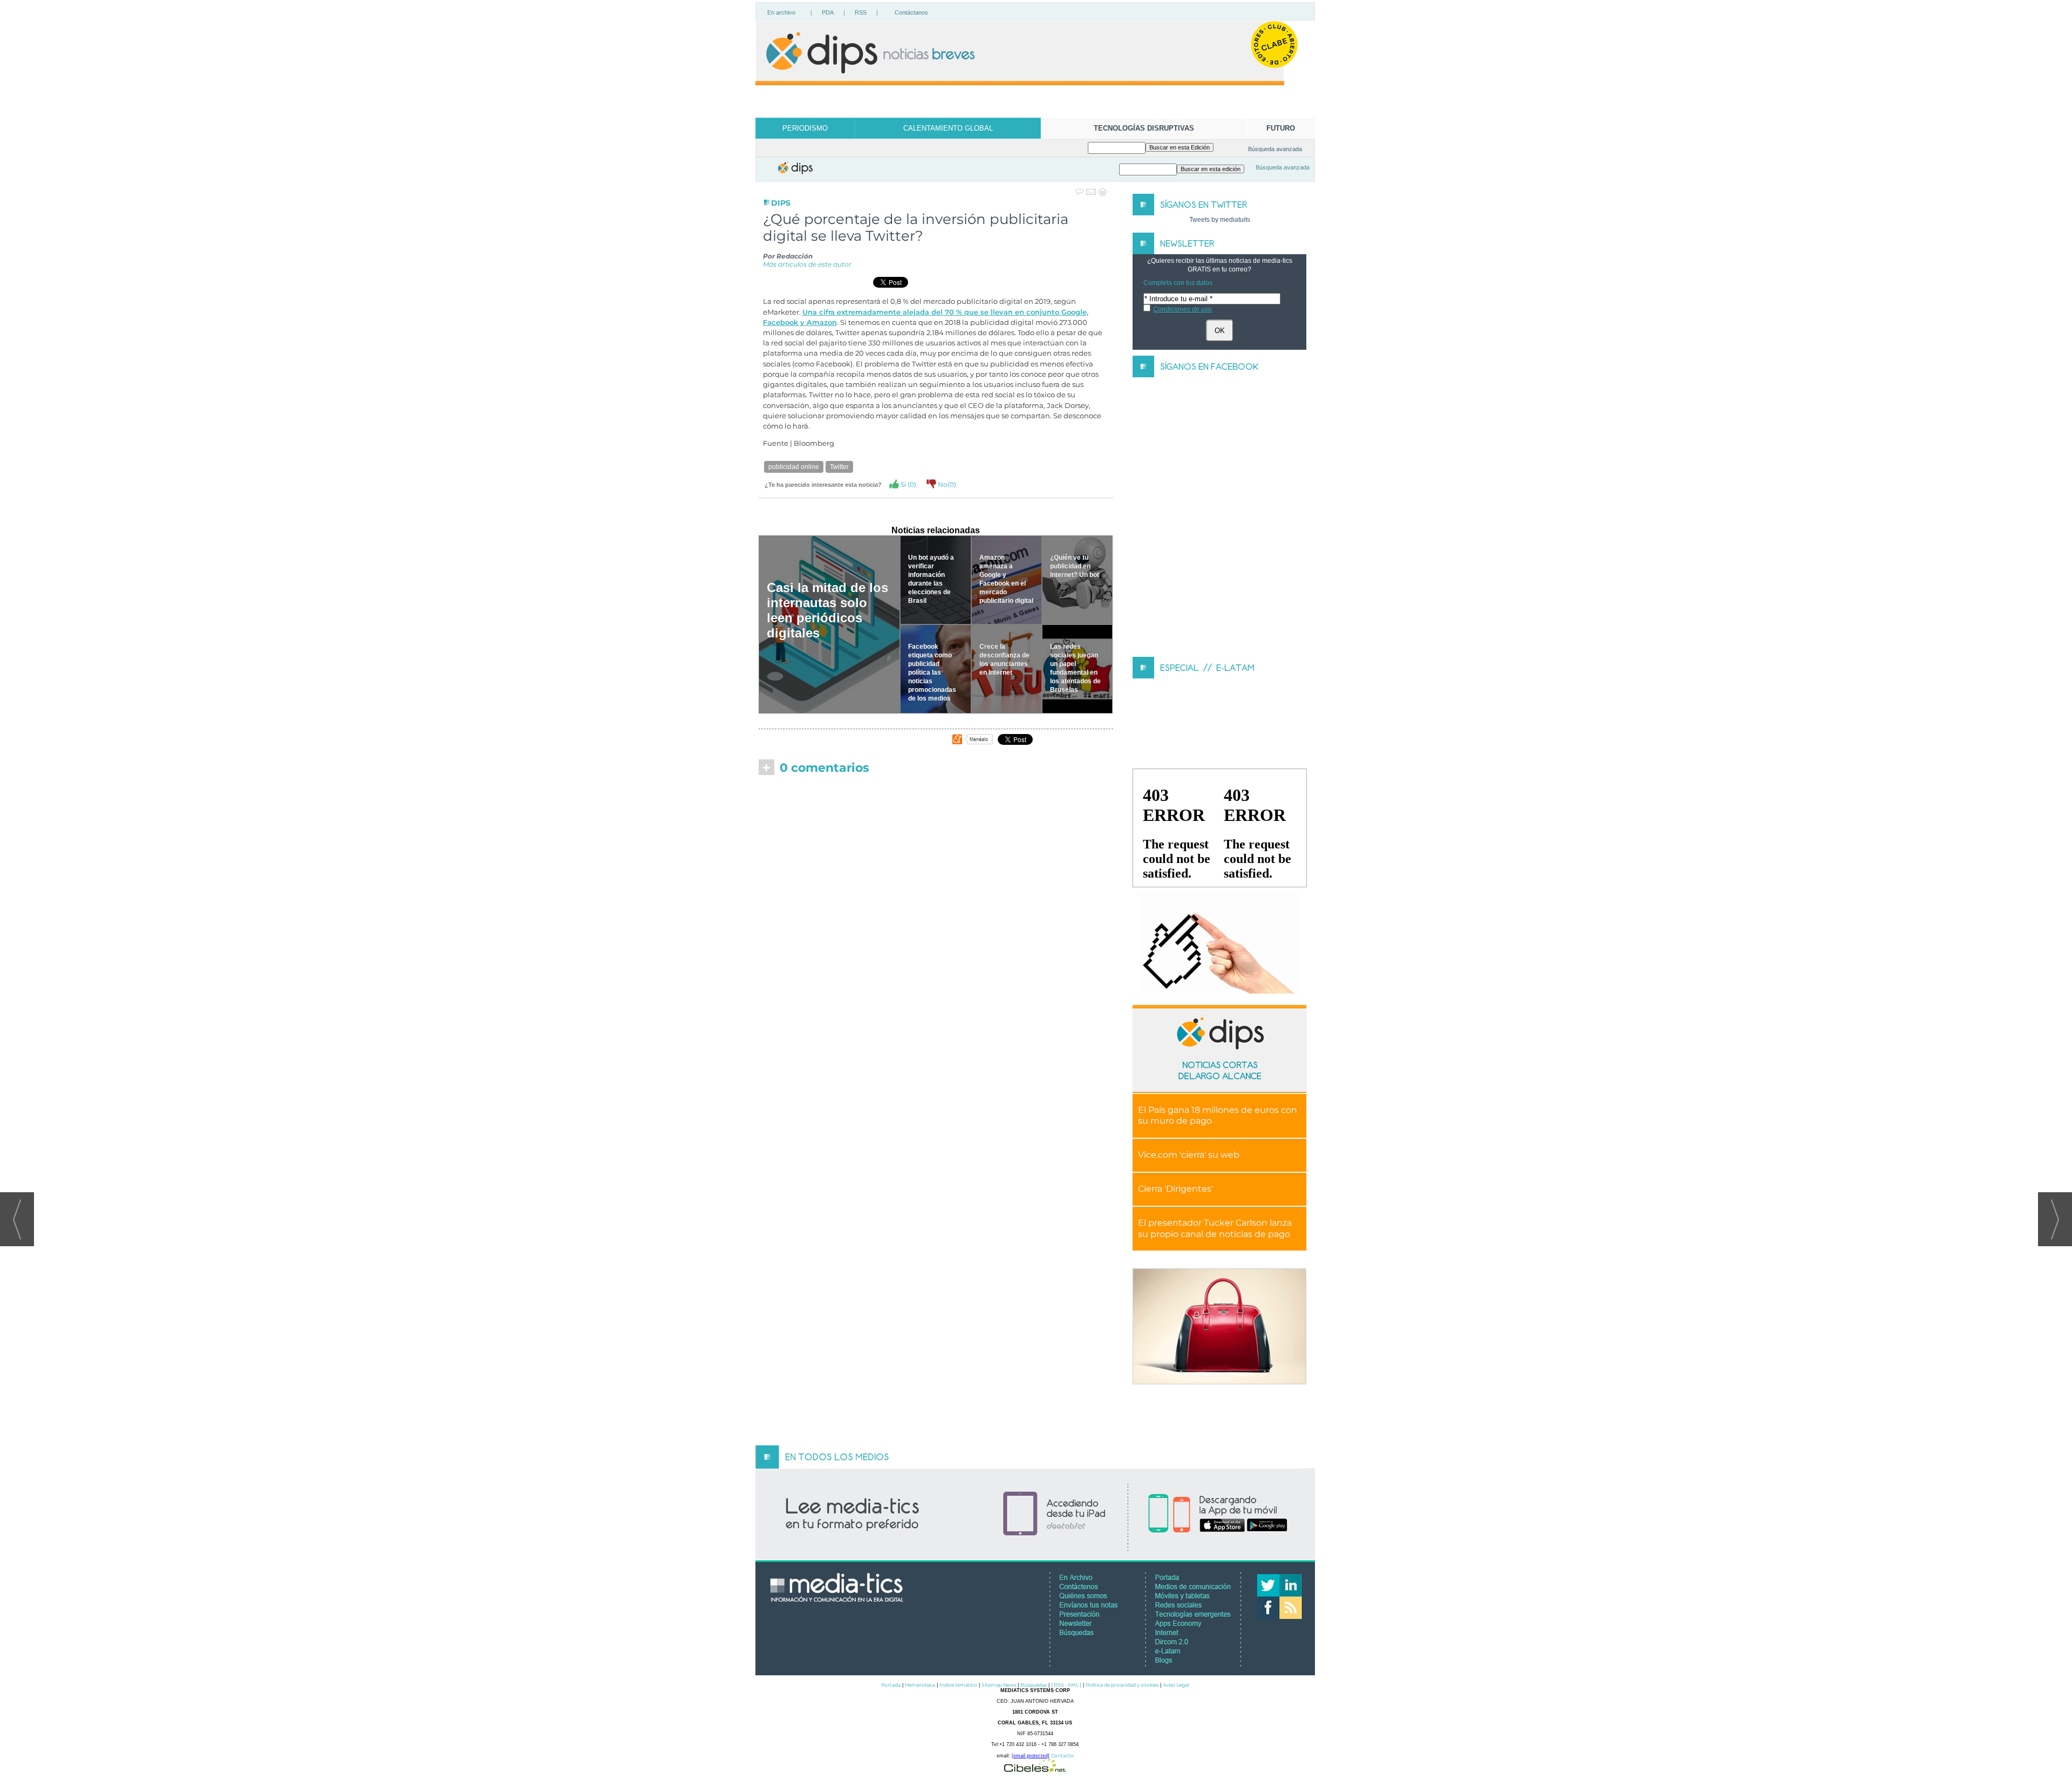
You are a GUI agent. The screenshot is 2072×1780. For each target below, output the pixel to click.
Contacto (1062, 1755)
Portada (891, 1685)
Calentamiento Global (948, 128)
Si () (908, 484)
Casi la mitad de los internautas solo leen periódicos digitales (827, 610)
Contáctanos (911, 12)
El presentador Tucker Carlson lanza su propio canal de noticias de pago (1215, 1228)
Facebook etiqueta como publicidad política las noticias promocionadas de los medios (932, 672)
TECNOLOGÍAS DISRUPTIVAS (1144, 128)
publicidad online (794, 467)
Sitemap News (999, 1685)
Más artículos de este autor (807, 264)
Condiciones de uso (1182, 309)
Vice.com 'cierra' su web (1189, 1155)
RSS (861, 12)
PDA (828, 12)
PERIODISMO (805, 128)
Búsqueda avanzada (1275, 149)
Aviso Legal (1176, 1685)
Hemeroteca (920, 1685)
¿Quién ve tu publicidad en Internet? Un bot (1075, 566)
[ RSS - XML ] (1066, 1685)
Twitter (839, 467)
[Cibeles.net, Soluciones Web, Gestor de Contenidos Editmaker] (1035, 1769)
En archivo (781, 12)
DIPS (781, 203)
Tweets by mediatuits (1220, 220)
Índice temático (958, 1685)
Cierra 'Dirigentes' (1175, 1189)
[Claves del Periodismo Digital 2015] (1219, 944)
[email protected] (1031, 1756)
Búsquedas (1034, 1685)
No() (946, 484)
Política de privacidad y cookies (1122, 1685)
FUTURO (1281, 128)
